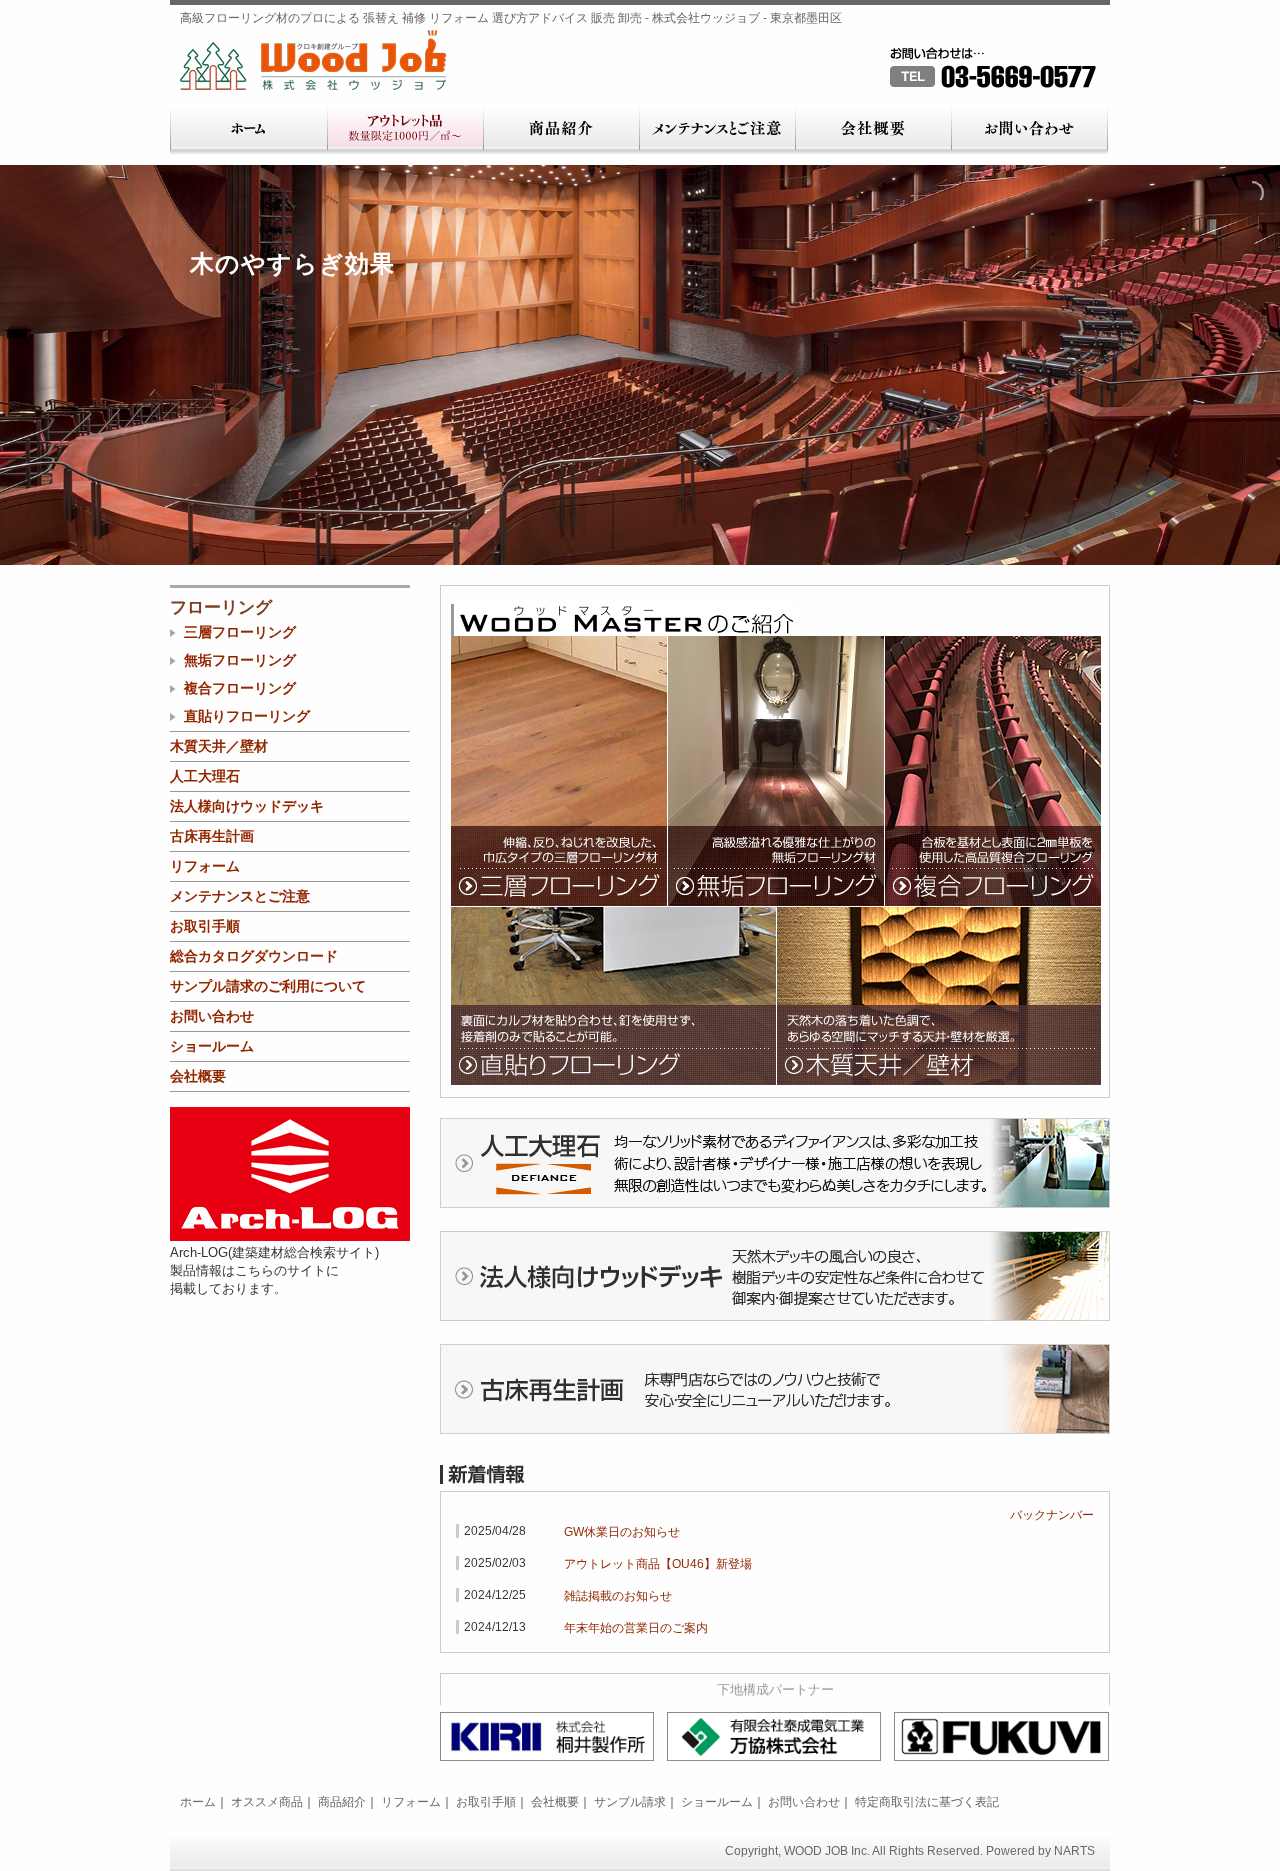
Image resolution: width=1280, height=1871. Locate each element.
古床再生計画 (212, 836)
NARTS (1074, 1851)
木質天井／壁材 (939, 1045)
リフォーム (205, 866)
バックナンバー (1052, 1515)
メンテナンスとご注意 (717, 130)
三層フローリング (559, 866)
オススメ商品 (267, 1802)
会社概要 (873, 130)
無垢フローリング (776, 866)
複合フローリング (993, 866)
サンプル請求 (630, 1802)
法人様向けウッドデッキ (247, 806)
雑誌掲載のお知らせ (618, 1596)
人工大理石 (205, 776)
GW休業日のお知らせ (622, 1532)
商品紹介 (561, 130)
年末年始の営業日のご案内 (636, 1628)
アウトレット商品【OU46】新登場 (658, 1564)
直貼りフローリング (613, 1045)
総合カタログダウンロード (254, 956)
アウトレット (405, 130)
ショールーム (212, 1046)
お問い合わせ (1029, 130)
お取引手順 (205, 926)
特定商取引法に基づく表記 (927, 1802)
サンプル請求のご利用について (268, 986)
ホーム (248, 130)
